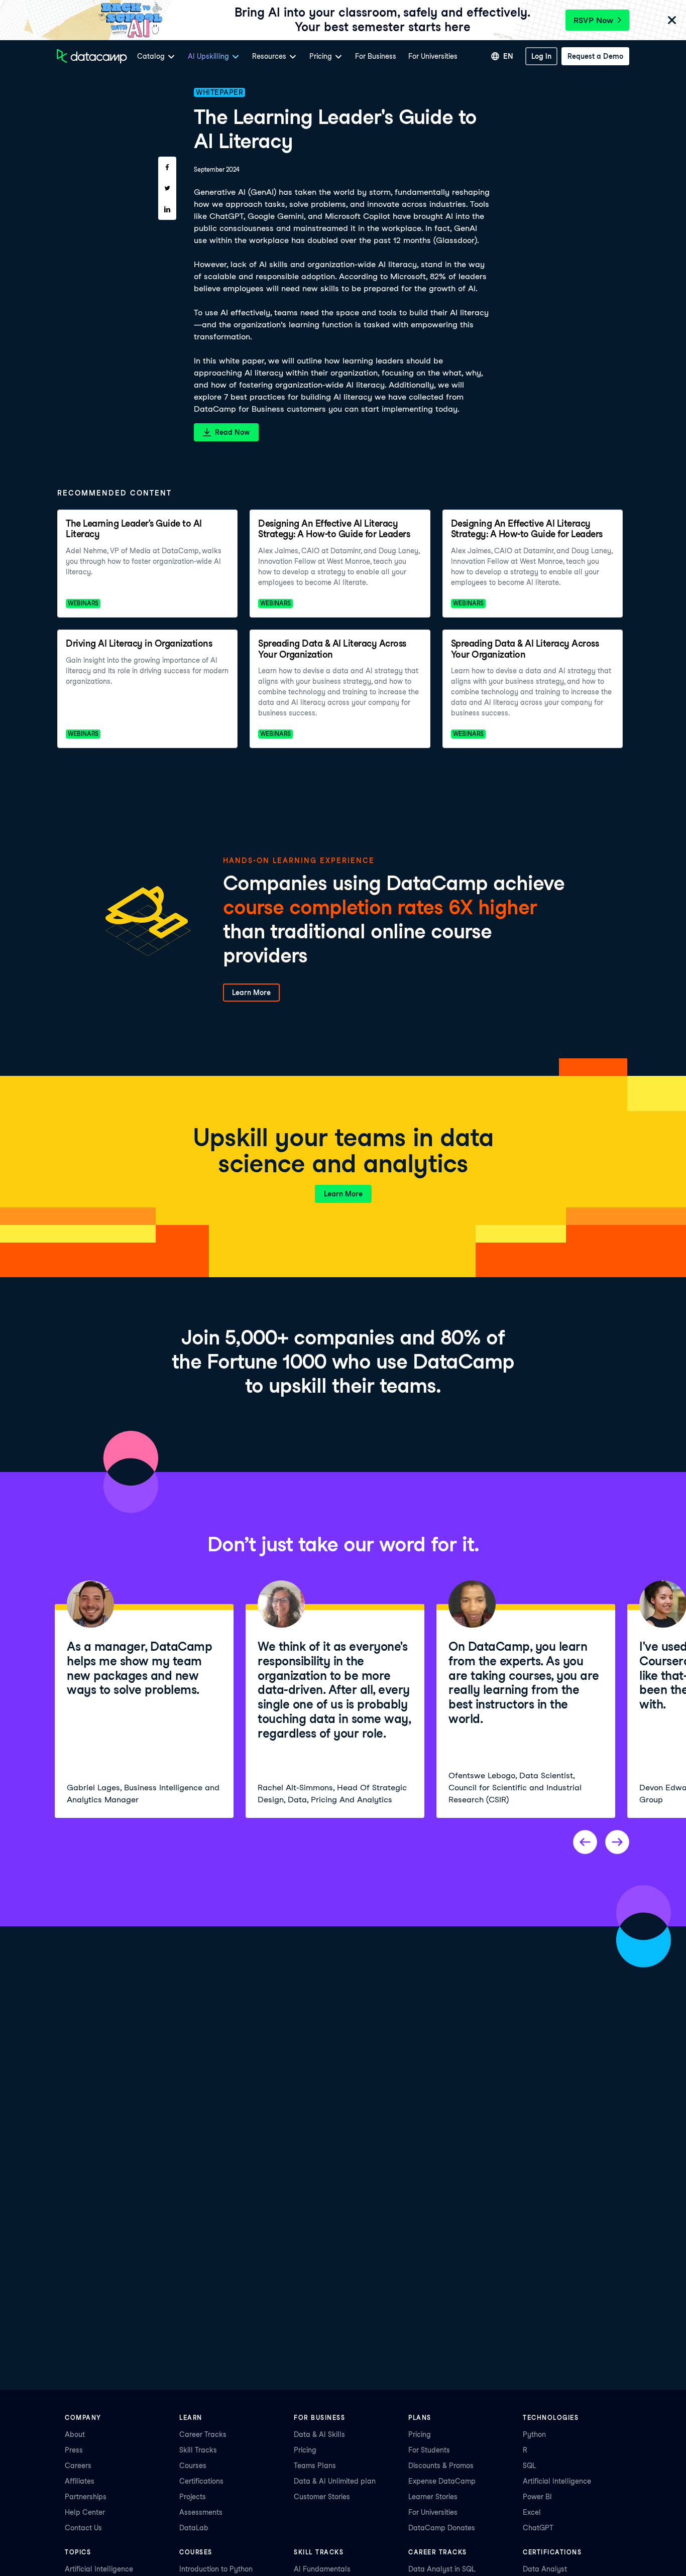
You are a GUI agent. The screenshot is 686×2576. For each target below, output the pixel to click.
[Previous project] (585, 1842)
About (75, 2434)
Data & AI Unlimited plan (335, 2481)
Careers (78, 2466)
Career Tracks (203, 2434)
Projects (193, 2497)
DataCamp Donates (442, 2528)
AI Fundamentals (322, 2569)
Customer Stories (322, 2497)
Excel (532, 2512)
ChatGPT (538, 2528)
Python (534, 2434)
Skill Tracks (198, 2450)
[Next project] (617, 1842)
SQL (529, 2466)
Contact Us (83, 2528)
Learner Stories (433, 2497)
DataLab (194, 2528)
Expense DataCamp (442, 2481)
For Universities (433, 56)
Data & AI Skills (319, 2434)
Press (74, 2450)
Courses (193, 2466)
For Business (376, 56)
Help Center (85, 2512)
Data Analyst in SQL (442, 2569)
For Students (429, 2450)
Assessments (201, 2512)
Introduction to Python (216, 2569)
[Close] (672, 21)
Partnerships (86, 2497)
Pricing (305, 2450)
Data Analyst (545, 2569)
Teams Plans (315, 2466)
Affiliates (80, 2481)
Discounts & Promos (441, 2466)
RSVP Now (593, 20)
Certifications (201, 2481)
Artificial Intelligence (557, 2481)
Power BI (537, 2497)
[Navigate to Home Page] (92, 56)
